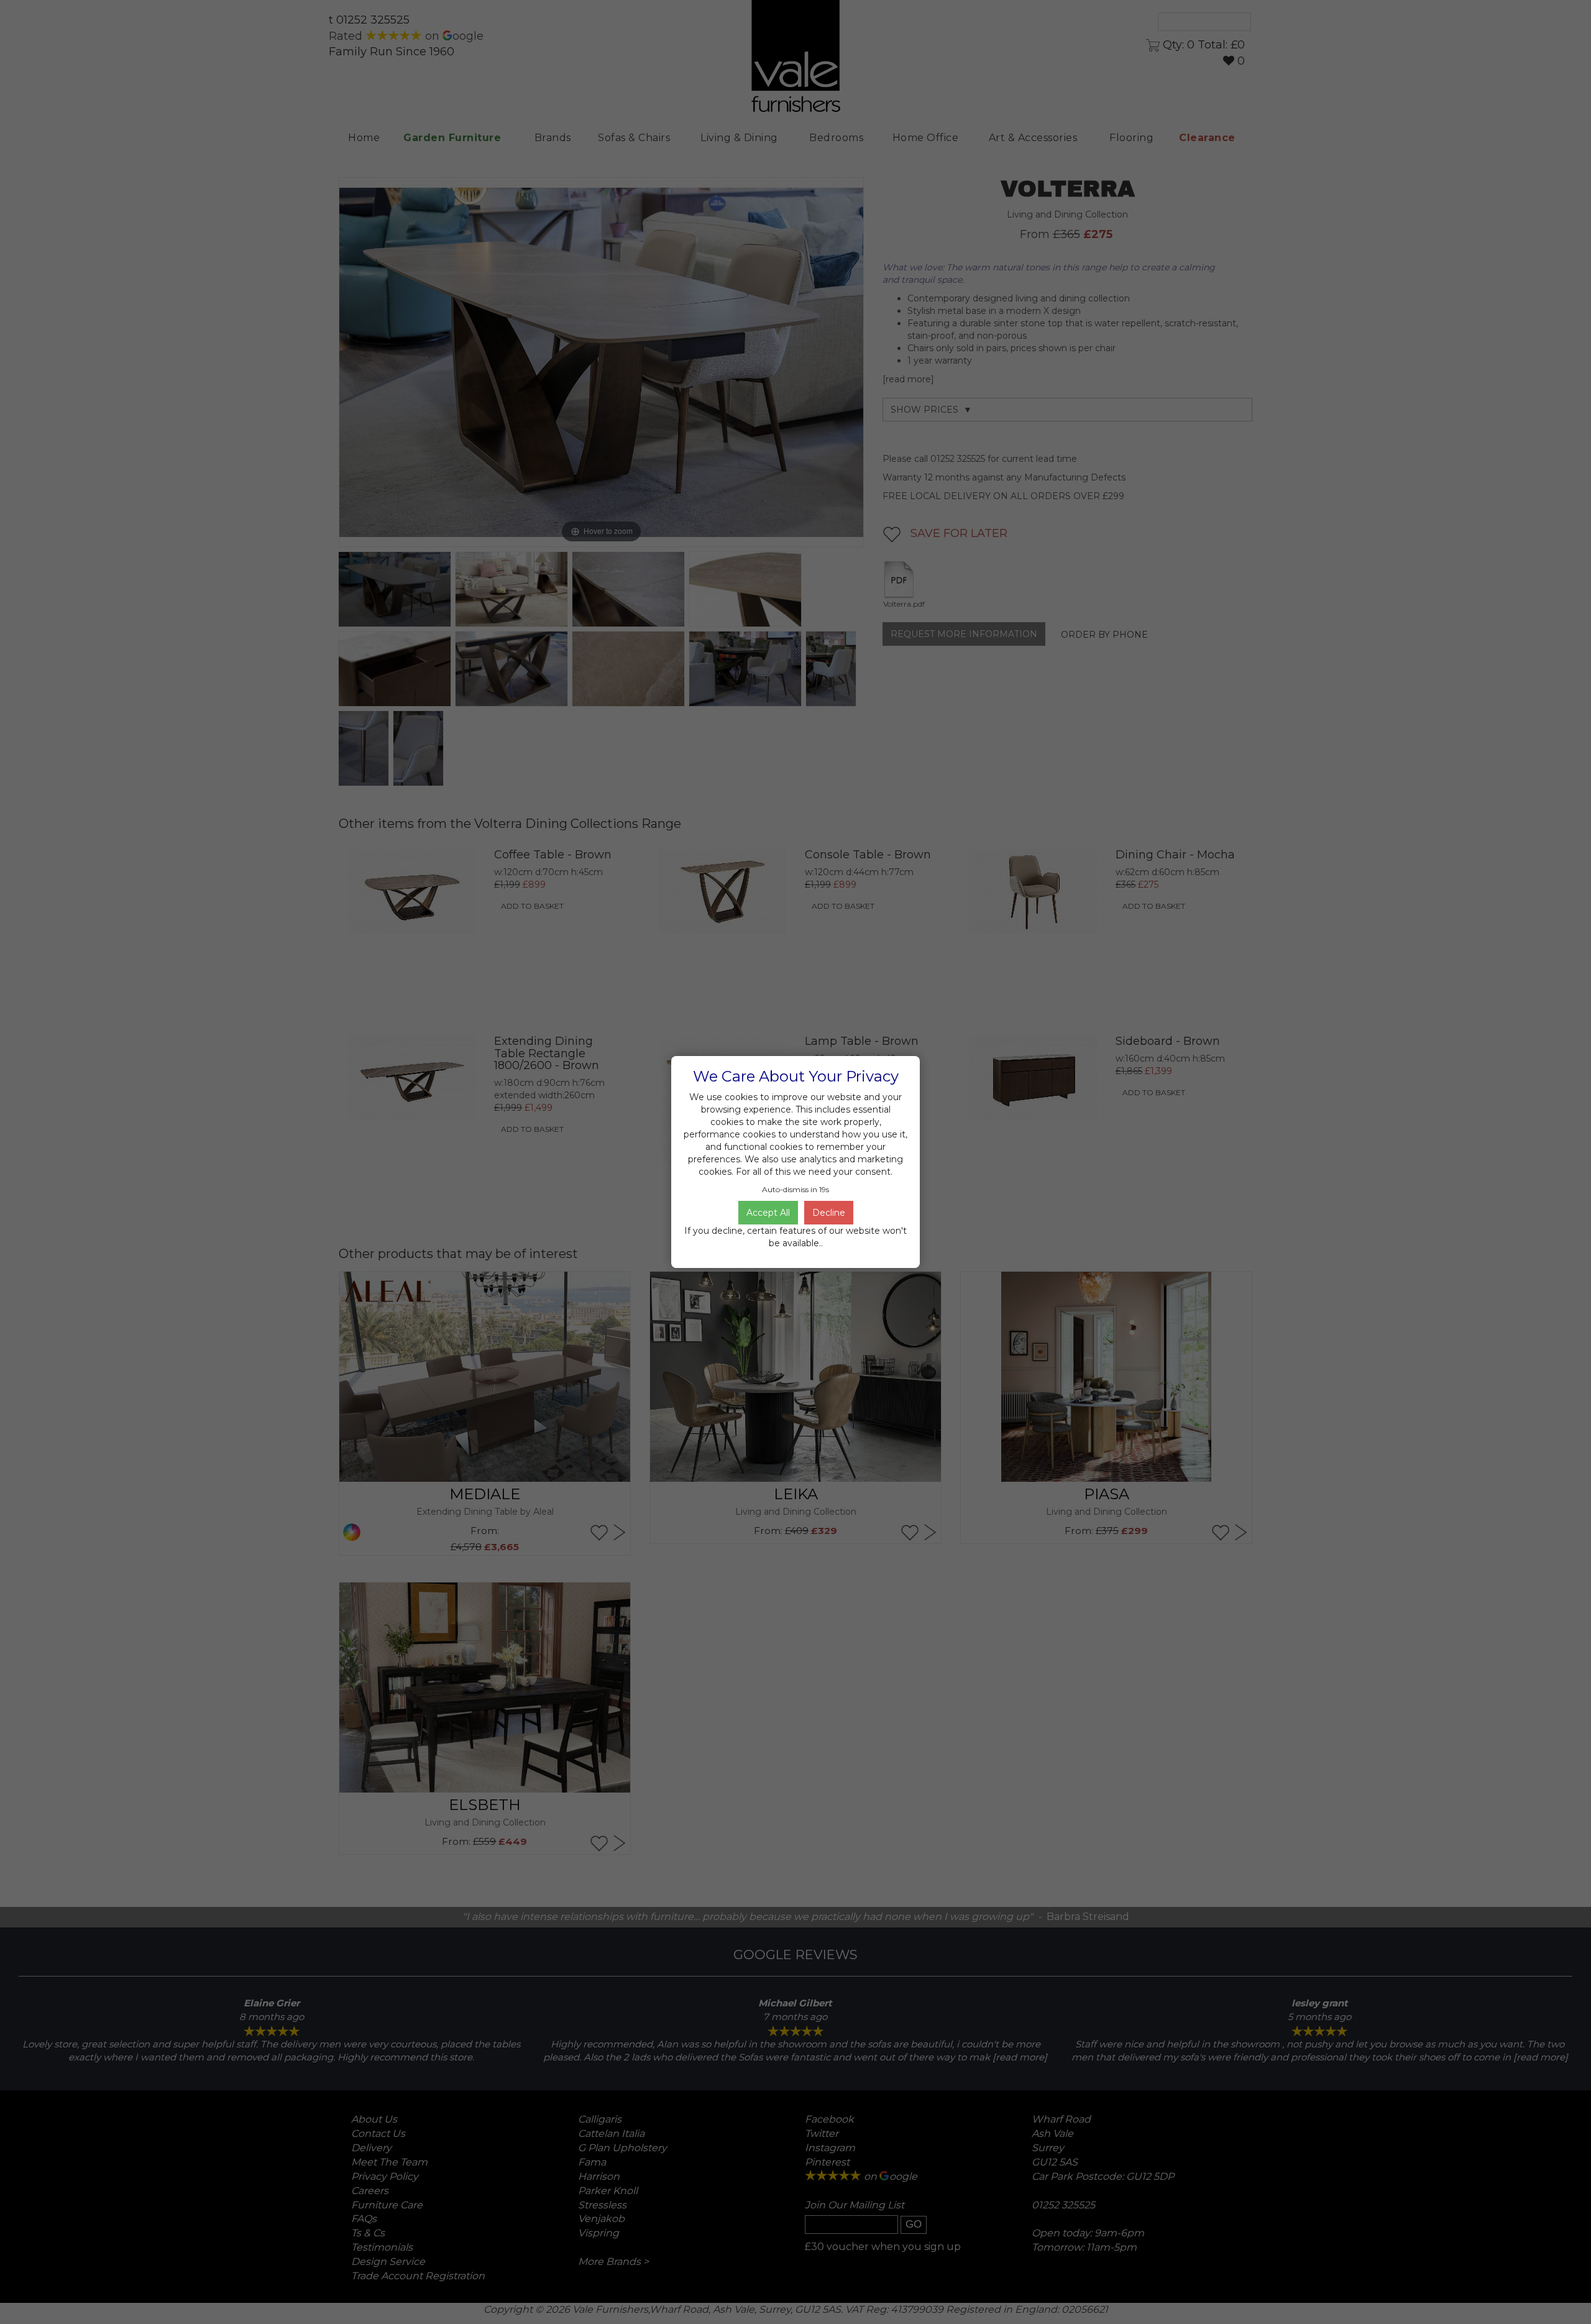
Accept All (768, 1213)
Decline (829, 1213)
